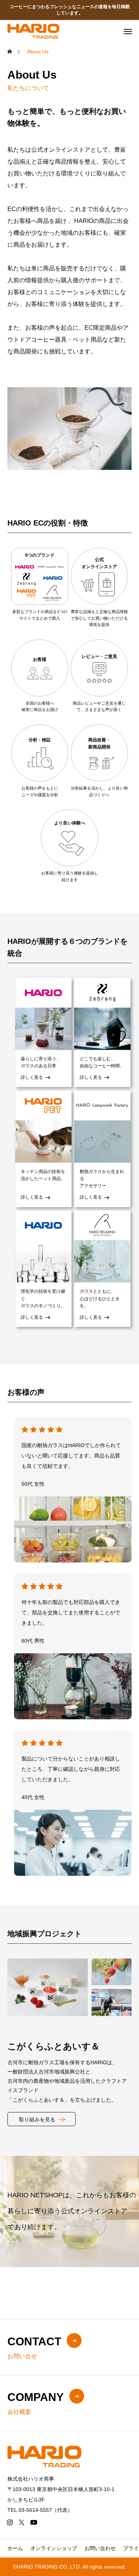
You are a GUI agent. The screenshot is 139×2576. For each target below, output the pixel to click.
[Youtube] (34, 2522)
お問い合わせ (100, 2548)
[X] (21, 2522)
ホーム (15, 2548)
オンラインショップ (54, 2548)
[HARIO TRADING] (33, 31)
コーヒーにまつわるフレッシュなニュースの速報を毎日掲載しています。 (70, 10)
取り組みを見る (37, 2119)
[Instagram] (10, 2522)
